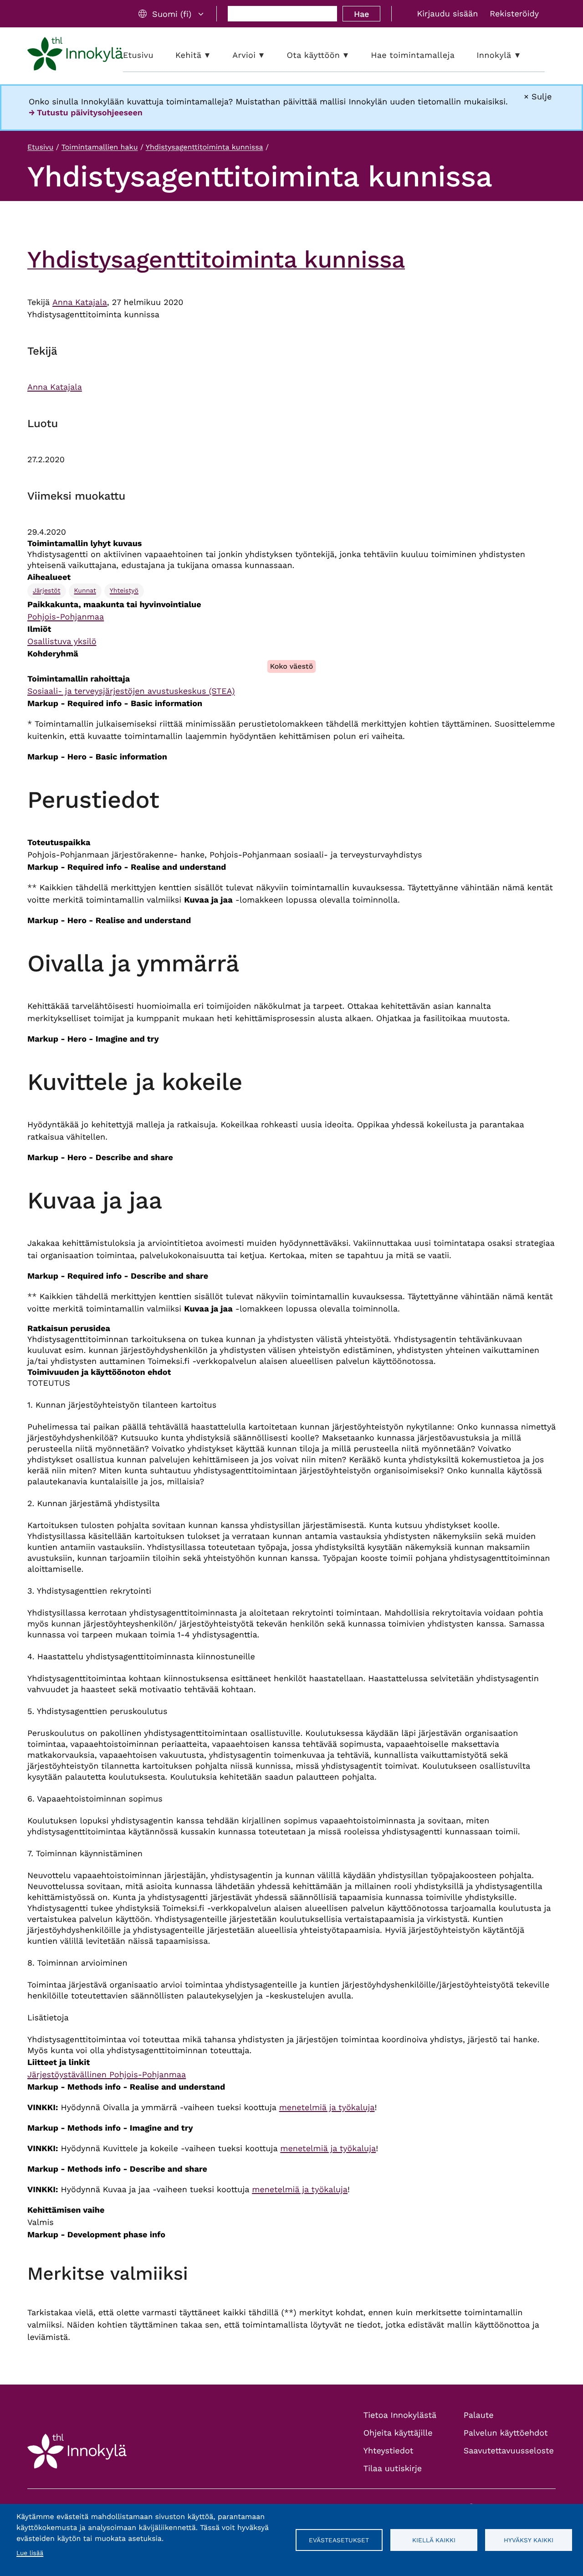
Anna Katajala (80, 302)
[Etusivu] (75, 56)
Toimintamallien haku (100, 147)
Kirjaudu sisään (447, 14)
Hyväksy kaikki (529, 2540)
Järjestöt (47, 591)
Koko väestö (292, 666)
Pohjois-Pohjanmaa (66, 617)
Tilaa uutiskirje (393, 2469)
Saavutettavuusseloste (509, 2451)
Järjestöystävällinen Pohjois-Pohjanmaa (107, 2075)
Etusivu (40, 147)
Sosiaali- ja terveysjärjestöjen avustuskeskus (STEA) (131, 691)
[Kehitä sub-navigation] (214, 55)
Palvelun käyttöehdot (506, 2433)
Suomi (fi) (172, 14)
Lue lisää (30, 2553)
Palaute (479, 2415)
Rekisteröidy (514, 14)
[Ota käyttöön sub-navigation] (353, 55)
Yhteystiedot (389, 2451)
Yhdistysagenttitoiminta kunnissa (205, 147)
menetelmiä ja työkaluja (327, 2108)
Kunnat (85, 591)
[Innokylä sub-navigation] (524, 55)
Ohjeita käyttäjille (398, 2433)
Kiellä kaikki (434, 2540)
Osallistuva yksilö (62, 642)
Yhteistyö (124, 591)
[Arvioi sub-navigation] (268, 55)
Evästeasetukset (339, 2540)
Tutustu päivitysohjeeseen (90, 113)
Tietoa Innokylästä (400, 2415)
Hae (361, 14)
